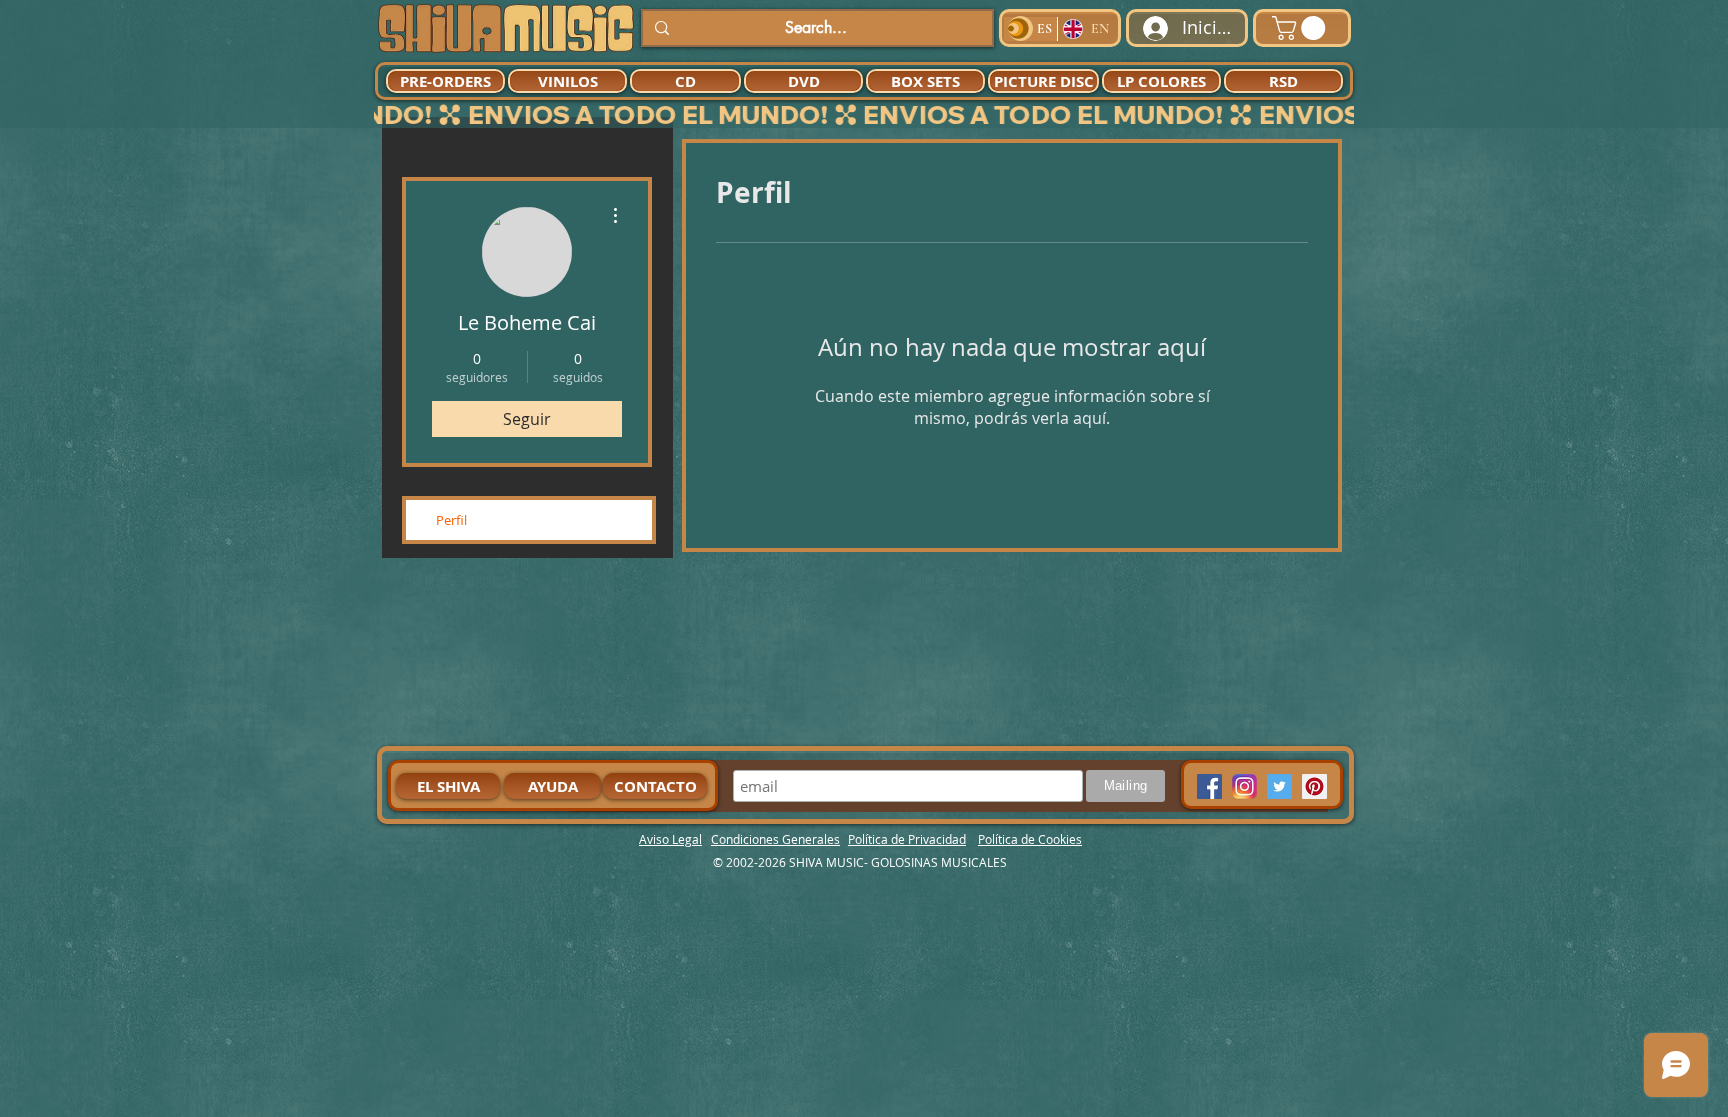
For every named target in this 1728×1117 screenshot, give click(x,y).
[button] (1301, 28)
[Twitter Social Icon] (1279, 786)
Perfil (451, 520)
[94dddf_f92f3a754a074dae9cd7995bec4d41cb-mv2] (1244, 786)
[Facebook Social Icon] (1209, 786)
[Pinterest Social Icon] (1314, 786)
